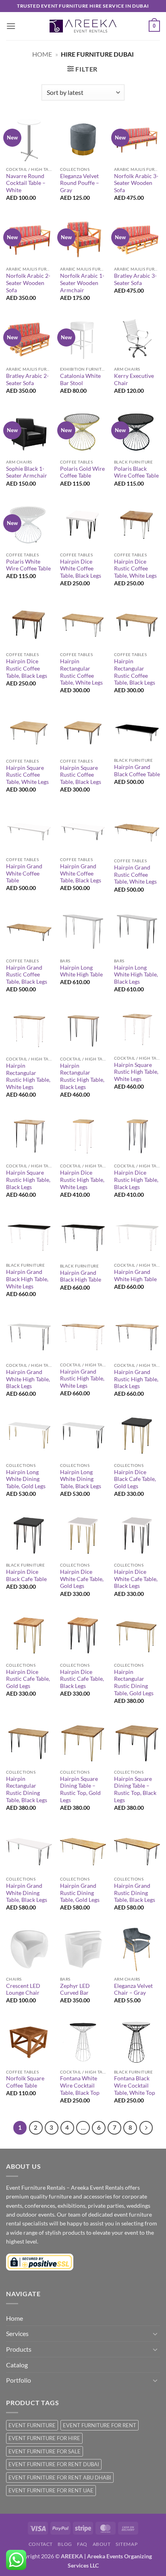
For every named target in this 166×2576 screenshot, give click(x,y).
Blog (65, 2544)
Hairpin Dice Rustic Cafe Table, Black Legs (82, 1679)
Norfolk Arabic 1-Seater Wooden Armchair (82, 283)
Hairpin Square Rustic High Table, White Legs (136, 1072)
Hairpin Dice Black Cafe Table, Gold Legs (135, 1479)
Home (42, 54)
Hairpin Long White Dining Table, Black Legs (81, 1479)
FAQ (82, 2544)
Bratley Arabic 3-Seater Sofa (135, 279)
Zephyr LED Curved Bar (75, 1989)
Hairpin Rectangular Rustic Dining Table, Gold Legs (134, 1683)
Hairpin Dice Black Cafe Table (26, 1575)
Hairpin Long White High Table (81, 971)
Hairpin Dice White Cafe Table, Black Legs (136, 1579)
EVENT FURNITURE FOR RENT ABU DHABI (60, 2478)
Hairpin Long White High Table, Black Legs (136, 975)
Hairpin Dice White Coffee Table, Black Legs (81, 569)
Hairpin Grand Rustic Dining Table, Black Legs (135, 1893)
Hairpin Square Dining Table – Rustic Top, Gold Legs (80, 1789)
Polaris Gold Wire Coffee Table (82, 472)
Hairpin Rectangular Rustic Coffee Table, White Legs (81, 672)
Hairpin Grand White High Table (135, 1276)
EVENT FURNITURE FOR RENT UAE (51, 2490)
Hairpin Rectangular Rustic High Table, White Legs (28, 1076)
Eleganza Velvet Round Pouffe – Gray (80, 183)
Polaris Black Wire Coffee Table (136, 472)
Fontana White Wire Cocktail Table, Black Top (80, 2085)
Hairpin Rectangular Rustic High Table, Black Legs (82, 1076)
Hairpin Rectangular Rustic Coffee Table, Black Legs (135, 672)
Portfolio (19, 2380)
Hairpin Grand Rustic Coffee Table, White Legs (135, 875)
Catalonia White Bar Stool (80, 379)
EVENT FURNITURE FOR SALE (45, 2451)
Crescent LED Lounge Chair (23, 1989)
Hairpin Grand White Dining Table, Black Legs (27, 1893)
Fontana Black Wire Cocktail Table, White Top (135, 2085)
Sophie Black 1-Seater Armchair (27, 472)
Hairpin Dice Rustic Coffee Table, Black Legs (27, 668)
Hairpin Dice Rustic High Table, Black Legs (136, 1180)
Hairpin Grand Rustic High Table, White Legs (82, 1379)
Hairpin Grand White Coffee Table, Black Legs (81, 873)
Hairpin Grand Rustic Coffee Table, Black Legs (27, 975)
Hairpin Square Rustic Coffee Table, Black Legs (81, 775)
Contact (41, 2544)
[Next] (146, 2128)
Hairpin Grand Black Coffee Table (137, 771)
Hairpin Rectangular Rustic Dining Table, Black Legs (27, 1789)
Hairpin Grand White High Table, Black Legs (28, 1379)
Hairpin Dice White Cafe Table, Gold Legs (82, 1579)
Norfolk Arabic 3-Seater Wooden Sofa (136, 183)
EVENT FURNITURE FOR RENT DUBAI (54, 2464)
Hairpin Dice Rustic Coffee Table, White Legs (135, 569)
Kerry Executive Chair (134, 379)
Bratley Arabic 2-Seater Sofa (27, 379)
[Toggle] (155, 2334)
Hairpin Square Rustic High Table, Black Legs (28, 1180)
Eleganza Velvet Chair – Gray (133, 1989)
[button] (11, 26)
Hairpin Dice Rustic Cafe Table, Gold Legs (28, 1679)
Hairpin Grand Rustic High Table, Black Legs (136, 1379)
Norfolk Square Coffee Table (25, 2082)
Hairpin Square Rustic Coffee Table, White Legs (27, 775)
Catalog (17, 2365)
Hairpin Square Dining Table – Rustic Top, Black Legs (135, 1789)
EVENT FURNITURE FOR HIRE (44, 2438)
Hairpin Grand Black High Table (81, 1276)
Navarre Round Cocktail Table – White (26, 183)
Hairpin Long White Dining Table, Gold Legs (26, 1479)
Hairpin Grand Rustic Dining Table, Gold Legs (80, 1893)
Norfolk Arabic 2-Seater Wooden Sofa (28, 283)
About (102, 2544)
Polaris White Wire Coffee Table (28, 565)
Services (17, 2333)
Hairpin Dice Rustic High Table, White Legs (82, 1180)
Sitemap (127, 2544)
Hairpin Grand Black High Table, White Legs (27, 1279)
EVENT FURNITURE (32, 2425)
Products (19, 2349)
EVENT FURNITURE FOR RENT (100, 2425)
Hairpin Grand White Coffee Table (24, 873)
